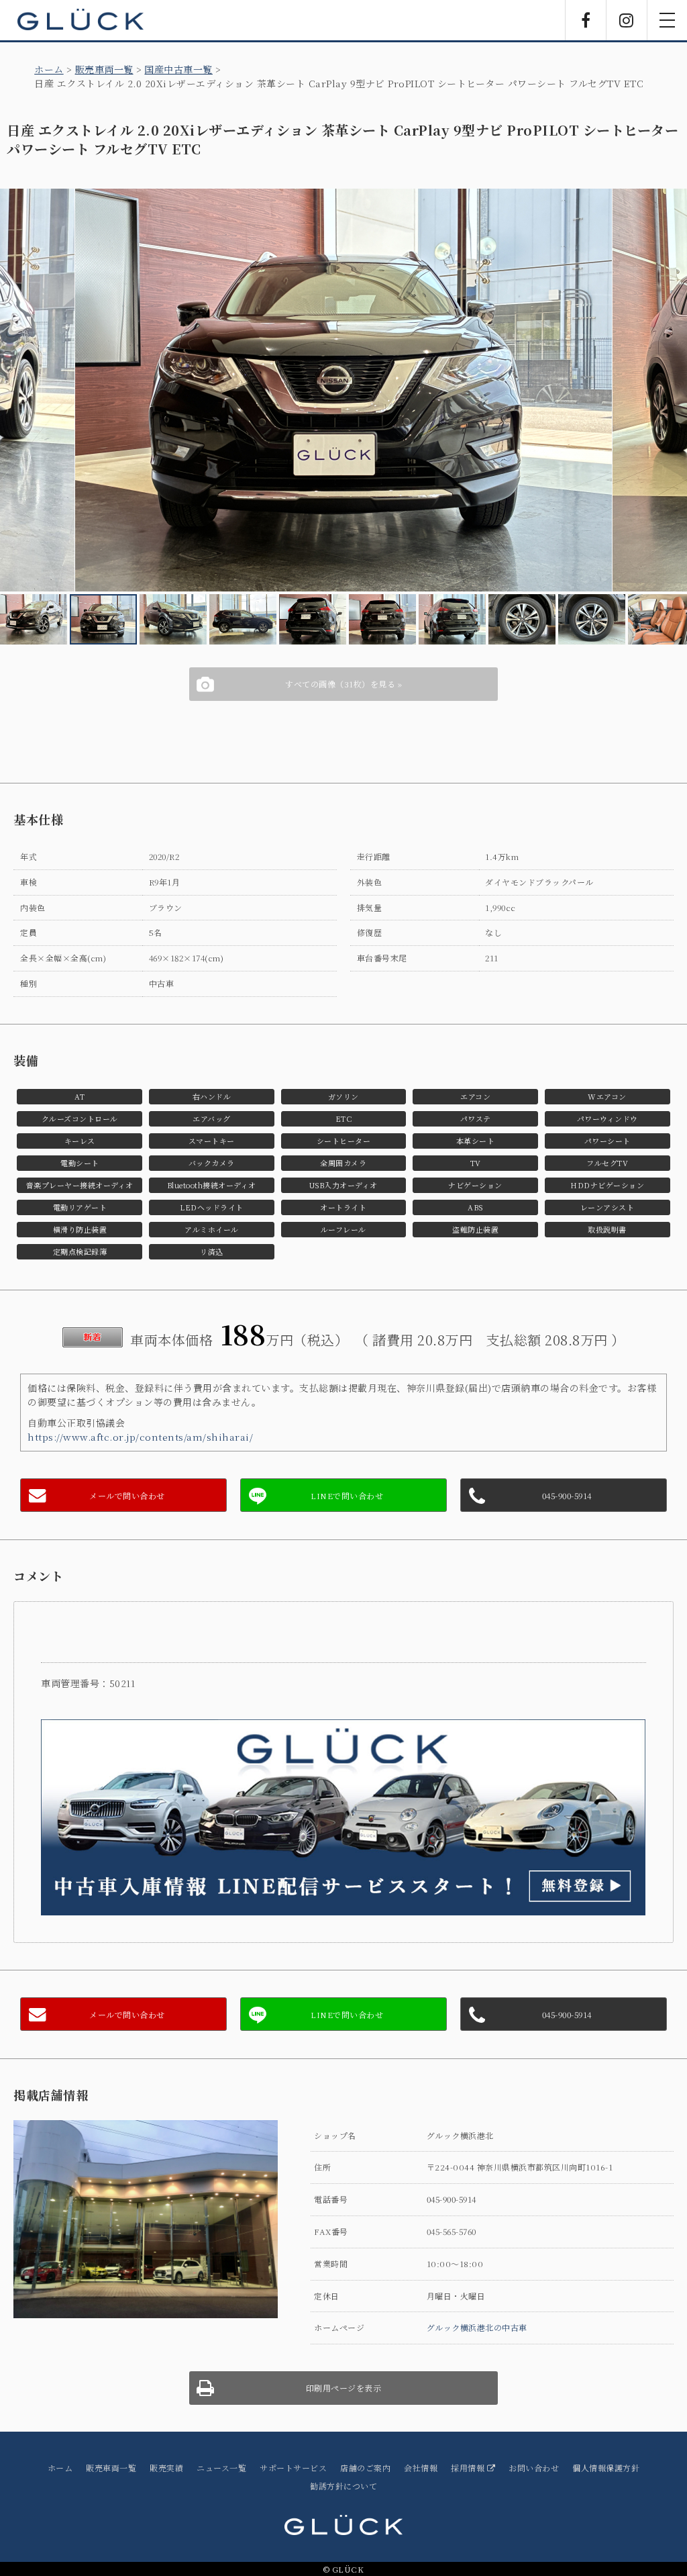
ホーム (49, 69)
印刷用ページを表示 (344, 2388)
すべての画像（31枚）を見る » (343, 684)
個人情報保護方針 (606, 2468)
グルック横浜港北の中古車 (477, 2327)
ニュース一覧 (221, 2468)
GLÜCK (81, 20)
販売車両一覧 (104, 69)
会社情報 (421, 2468)
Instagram (627, 20)
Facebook (586, 20)
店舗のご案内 (365, 2468)
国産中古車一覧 (178, 69)
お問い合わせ (534, 2468)
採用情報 (469, 2468)
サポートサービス (293, 2468)
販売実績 (166, 2468)
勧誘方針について (343, 2486)
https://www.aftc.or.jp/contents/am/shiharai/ (140, 1437)
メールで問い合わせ (127, 1495)
